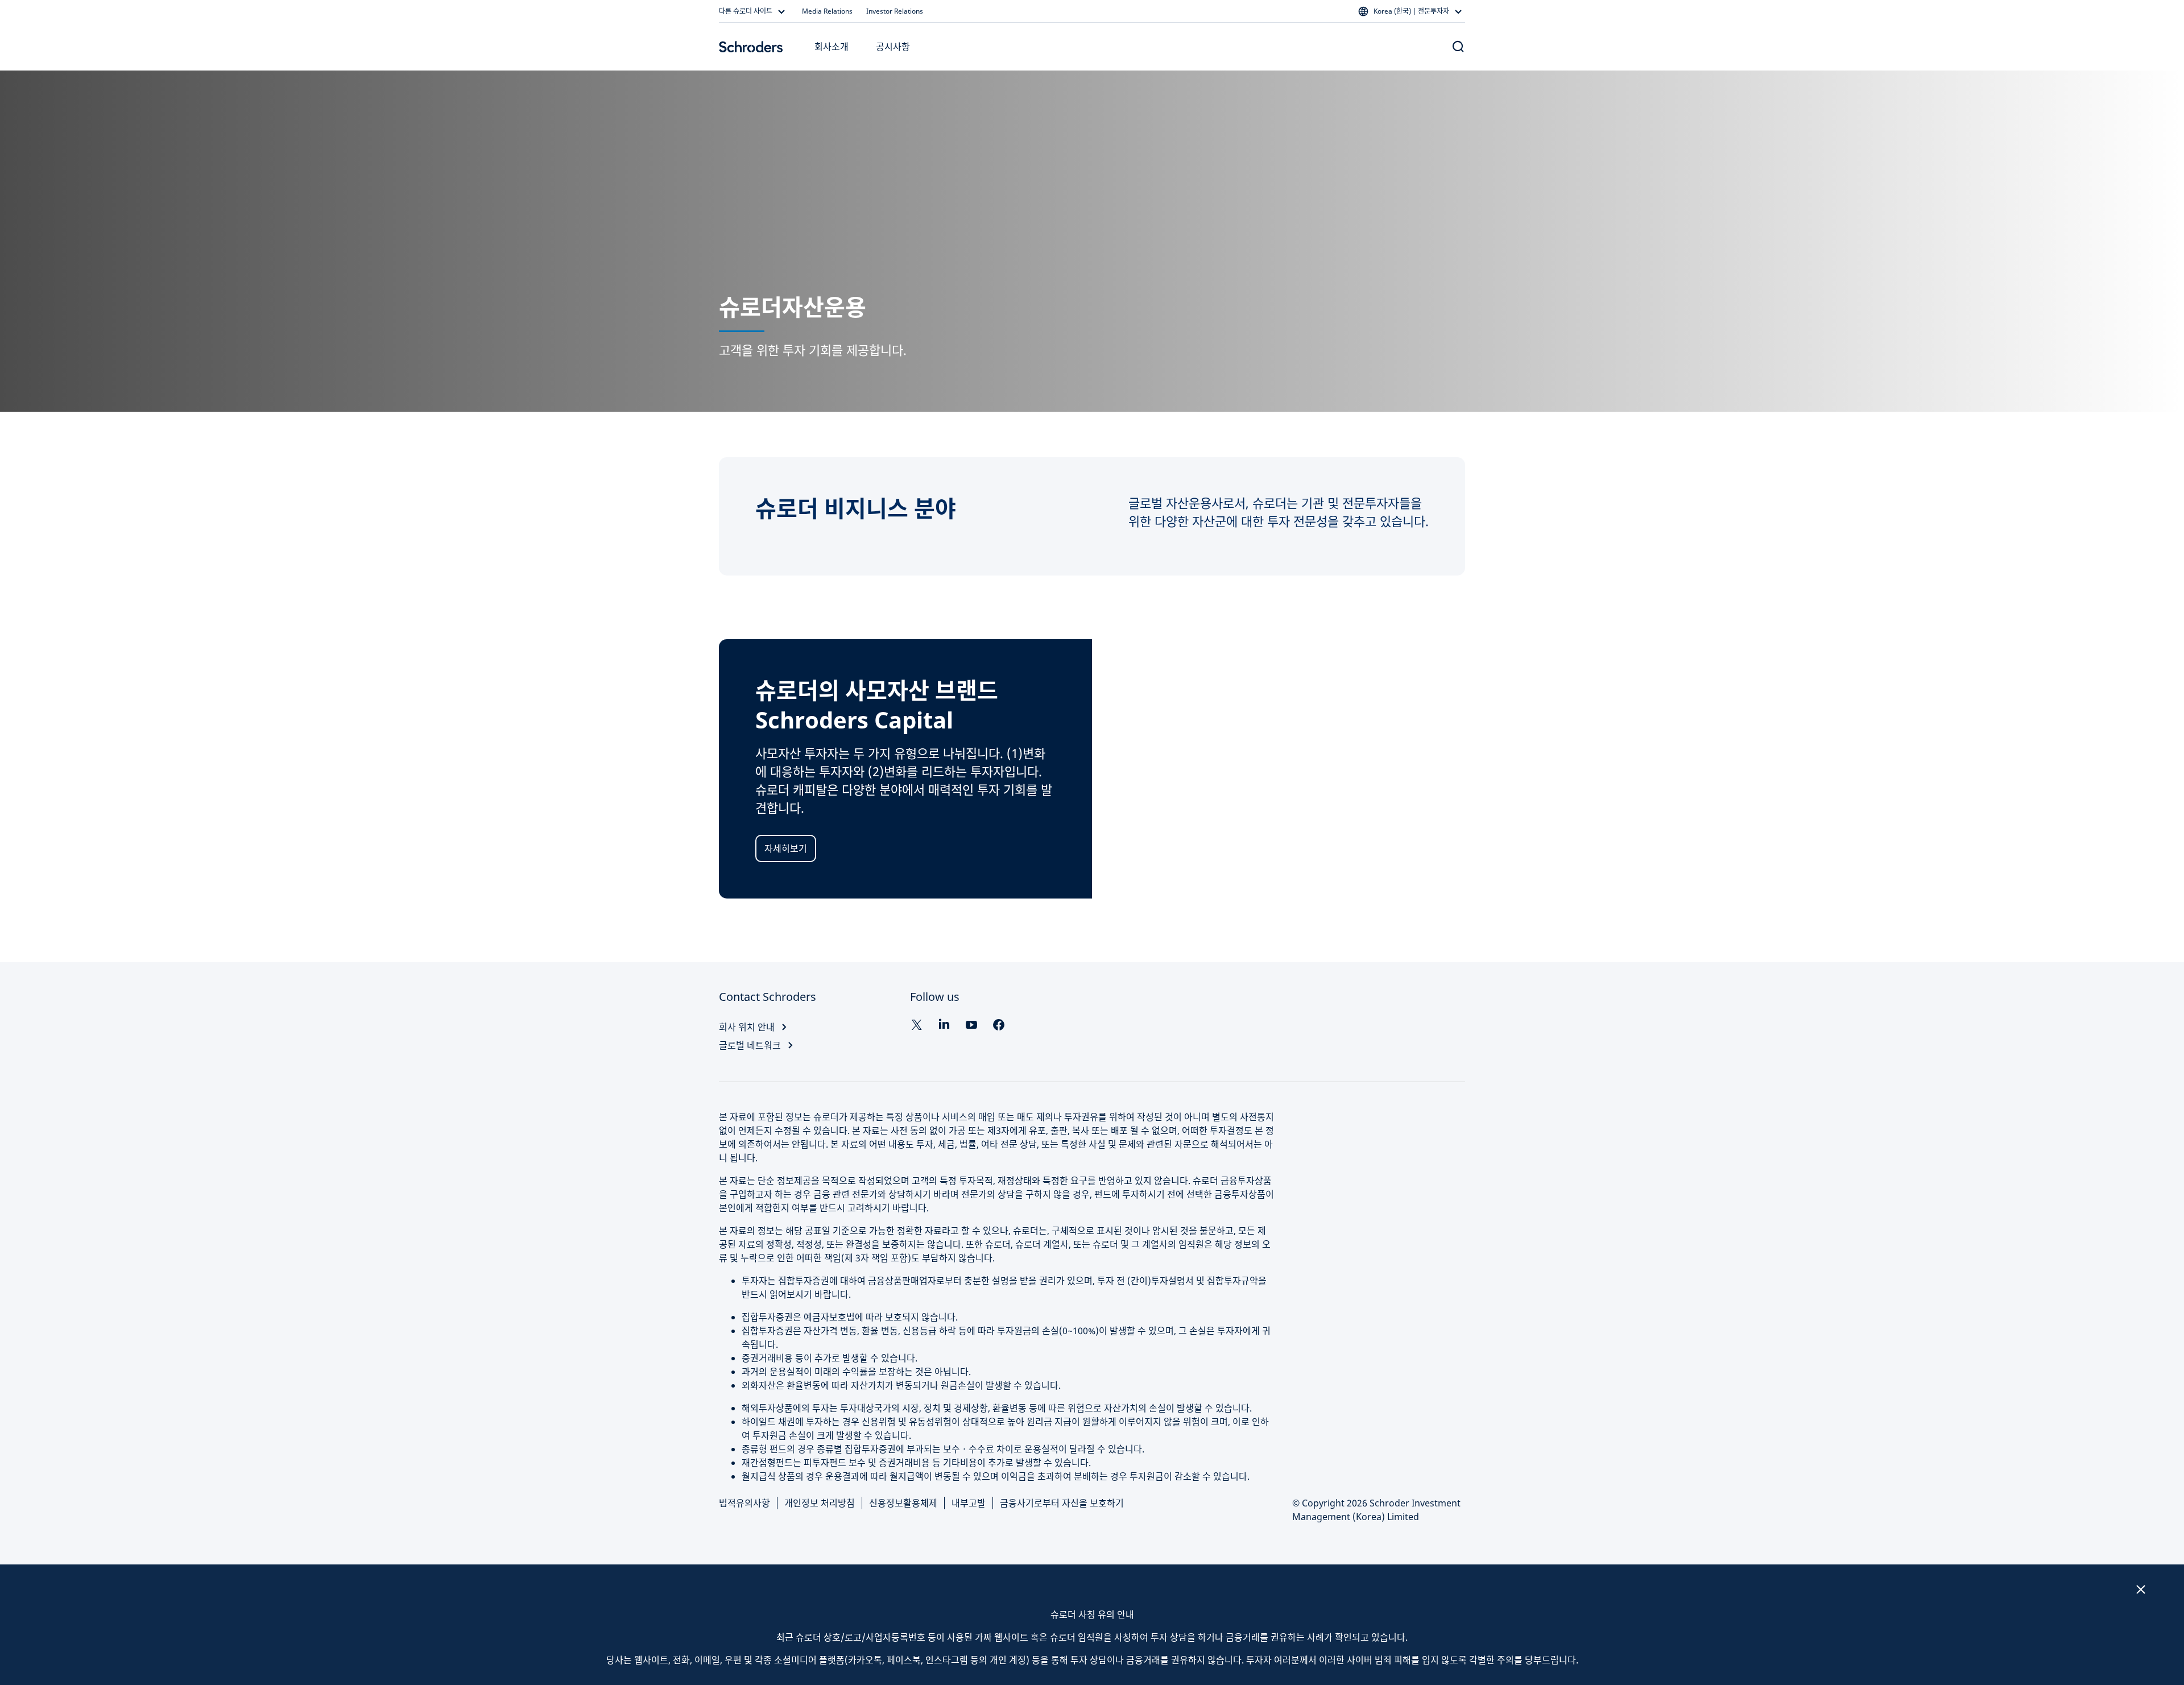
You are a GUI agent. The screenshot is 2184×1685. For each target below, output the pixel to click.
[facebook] (999, 1025)
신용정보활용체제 (903, 1503)
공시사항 (893, 47)
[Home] (751, 47)
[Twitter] (917, 1025)
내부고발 (969, 1503)
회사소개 (832, 47)
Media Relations (827, 11)
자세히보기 (786, 848)
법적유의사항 (744, 1503)
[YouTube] (971, 1025)
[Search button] (1458, 47)
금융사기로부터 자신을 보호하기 (1062, 1503)
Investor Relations (895, 11)
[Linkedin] (944, 1025)
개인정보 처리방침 (820, 1503)
